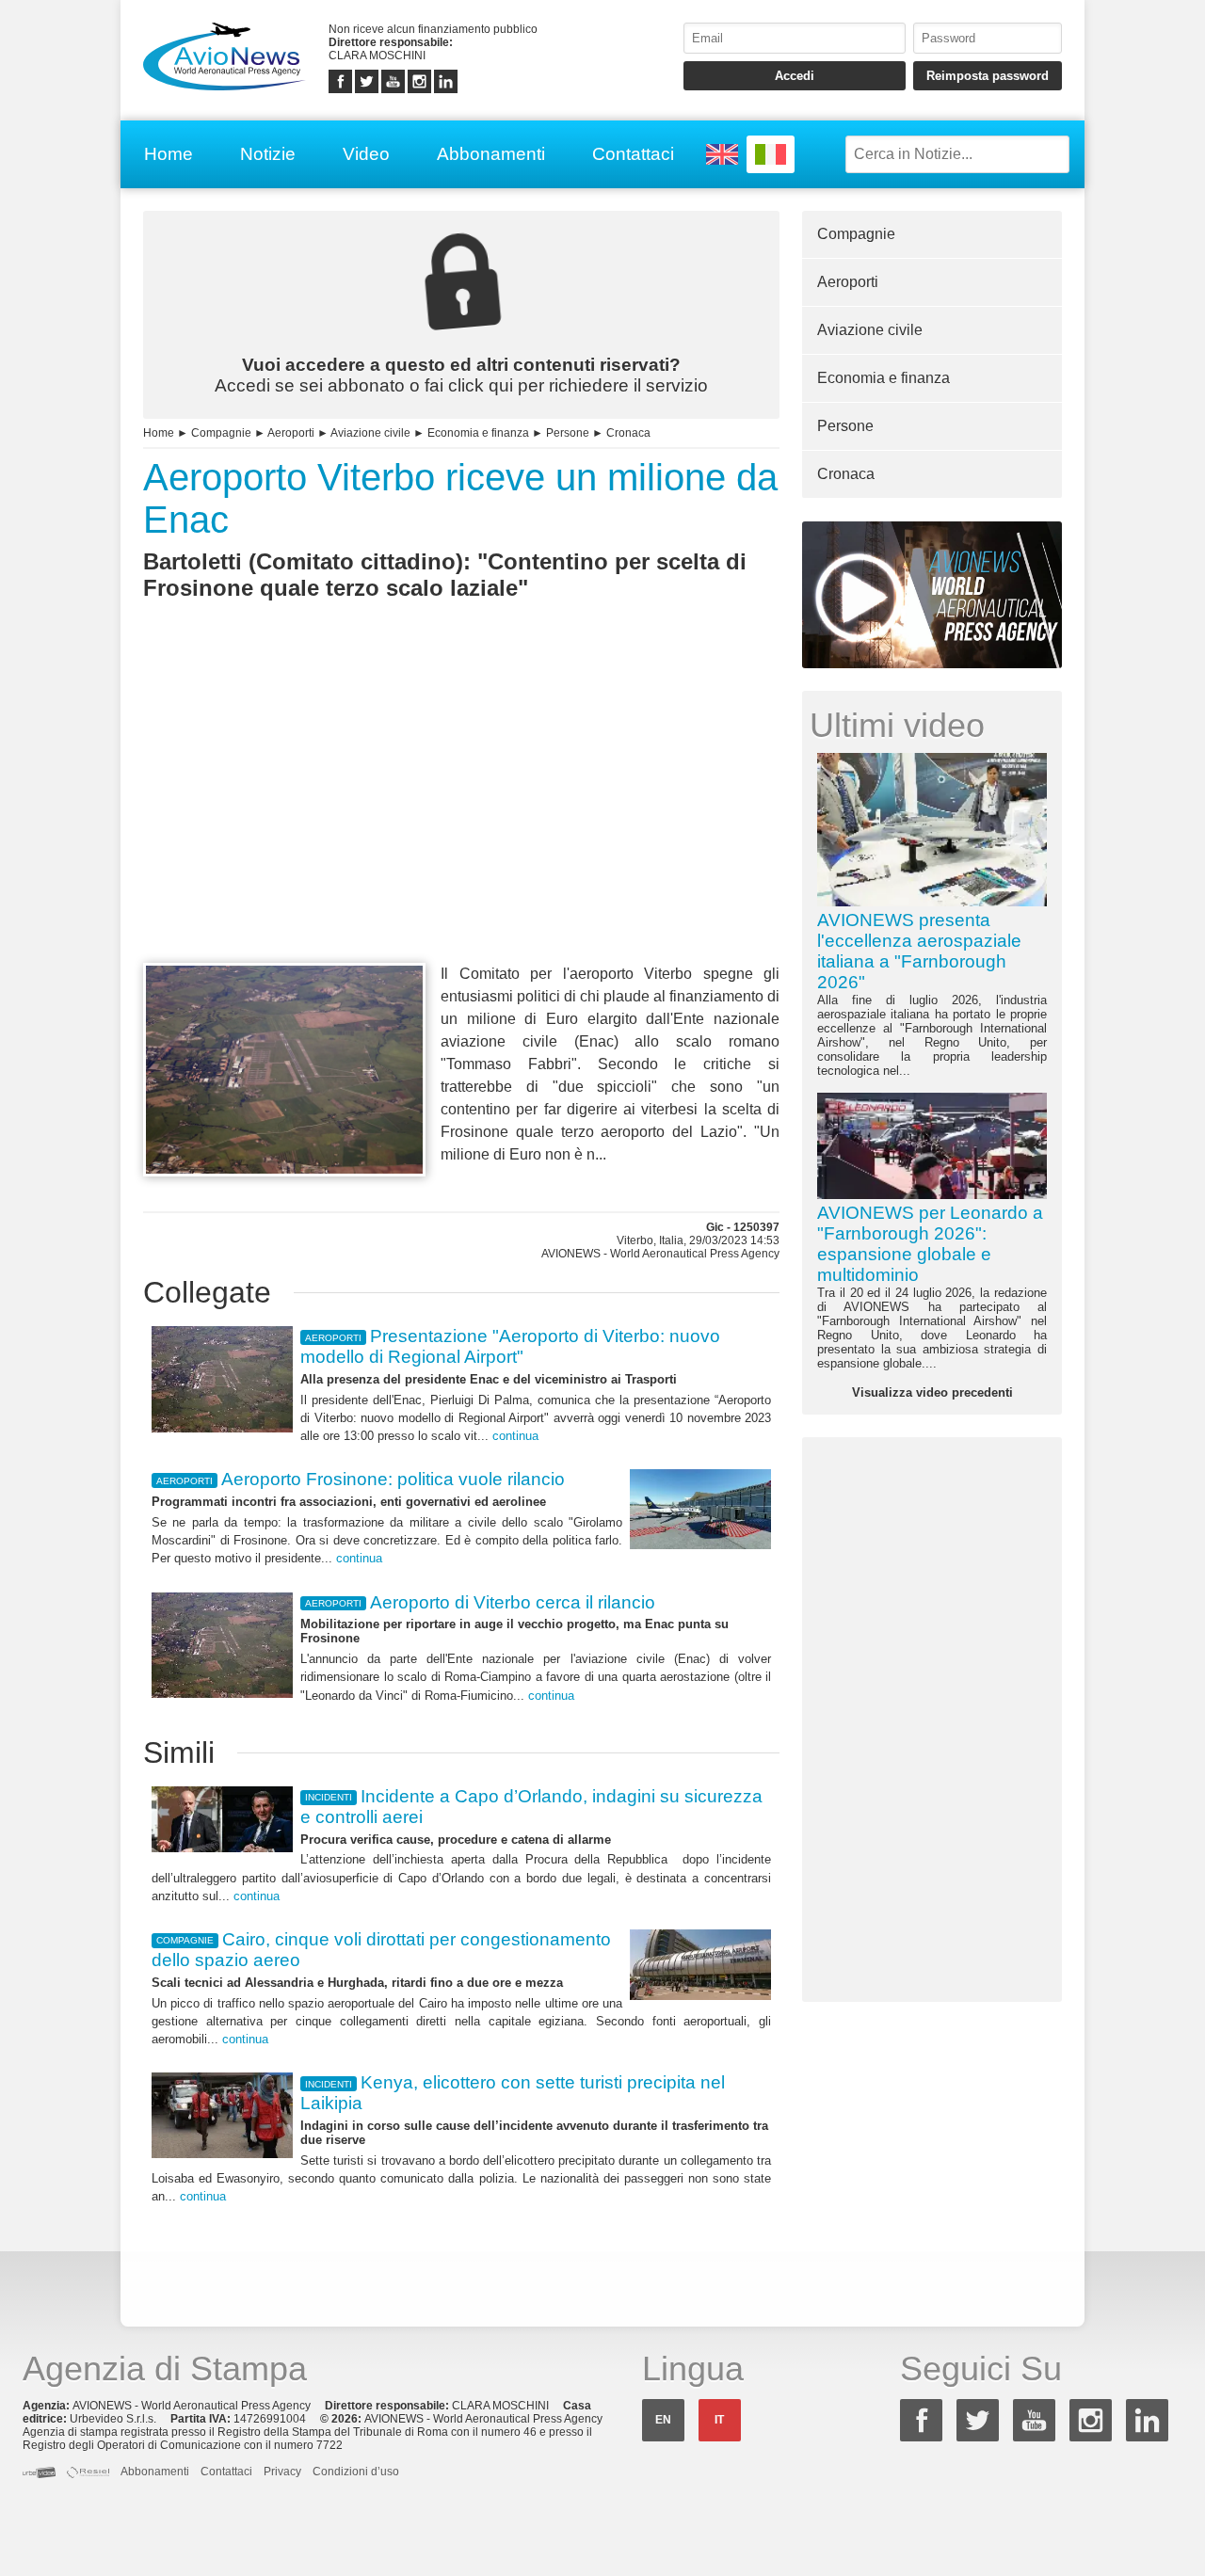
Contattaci (633, 154)
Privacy (282, 2472)
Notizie (268, 154)
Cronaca (628, 433)
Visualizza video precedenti (932, 1392)
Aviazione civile (370, 433)
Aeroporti (291, 433)
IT (719, 2420)
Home (169, 154)
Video (366, 154)
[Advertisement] (461, 816)
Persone (568, 433)
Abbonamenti (491, 154)
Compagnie (221, 433)
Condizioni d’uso (356, 2472)
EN (663, 2420)
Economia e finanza (478, 433)
